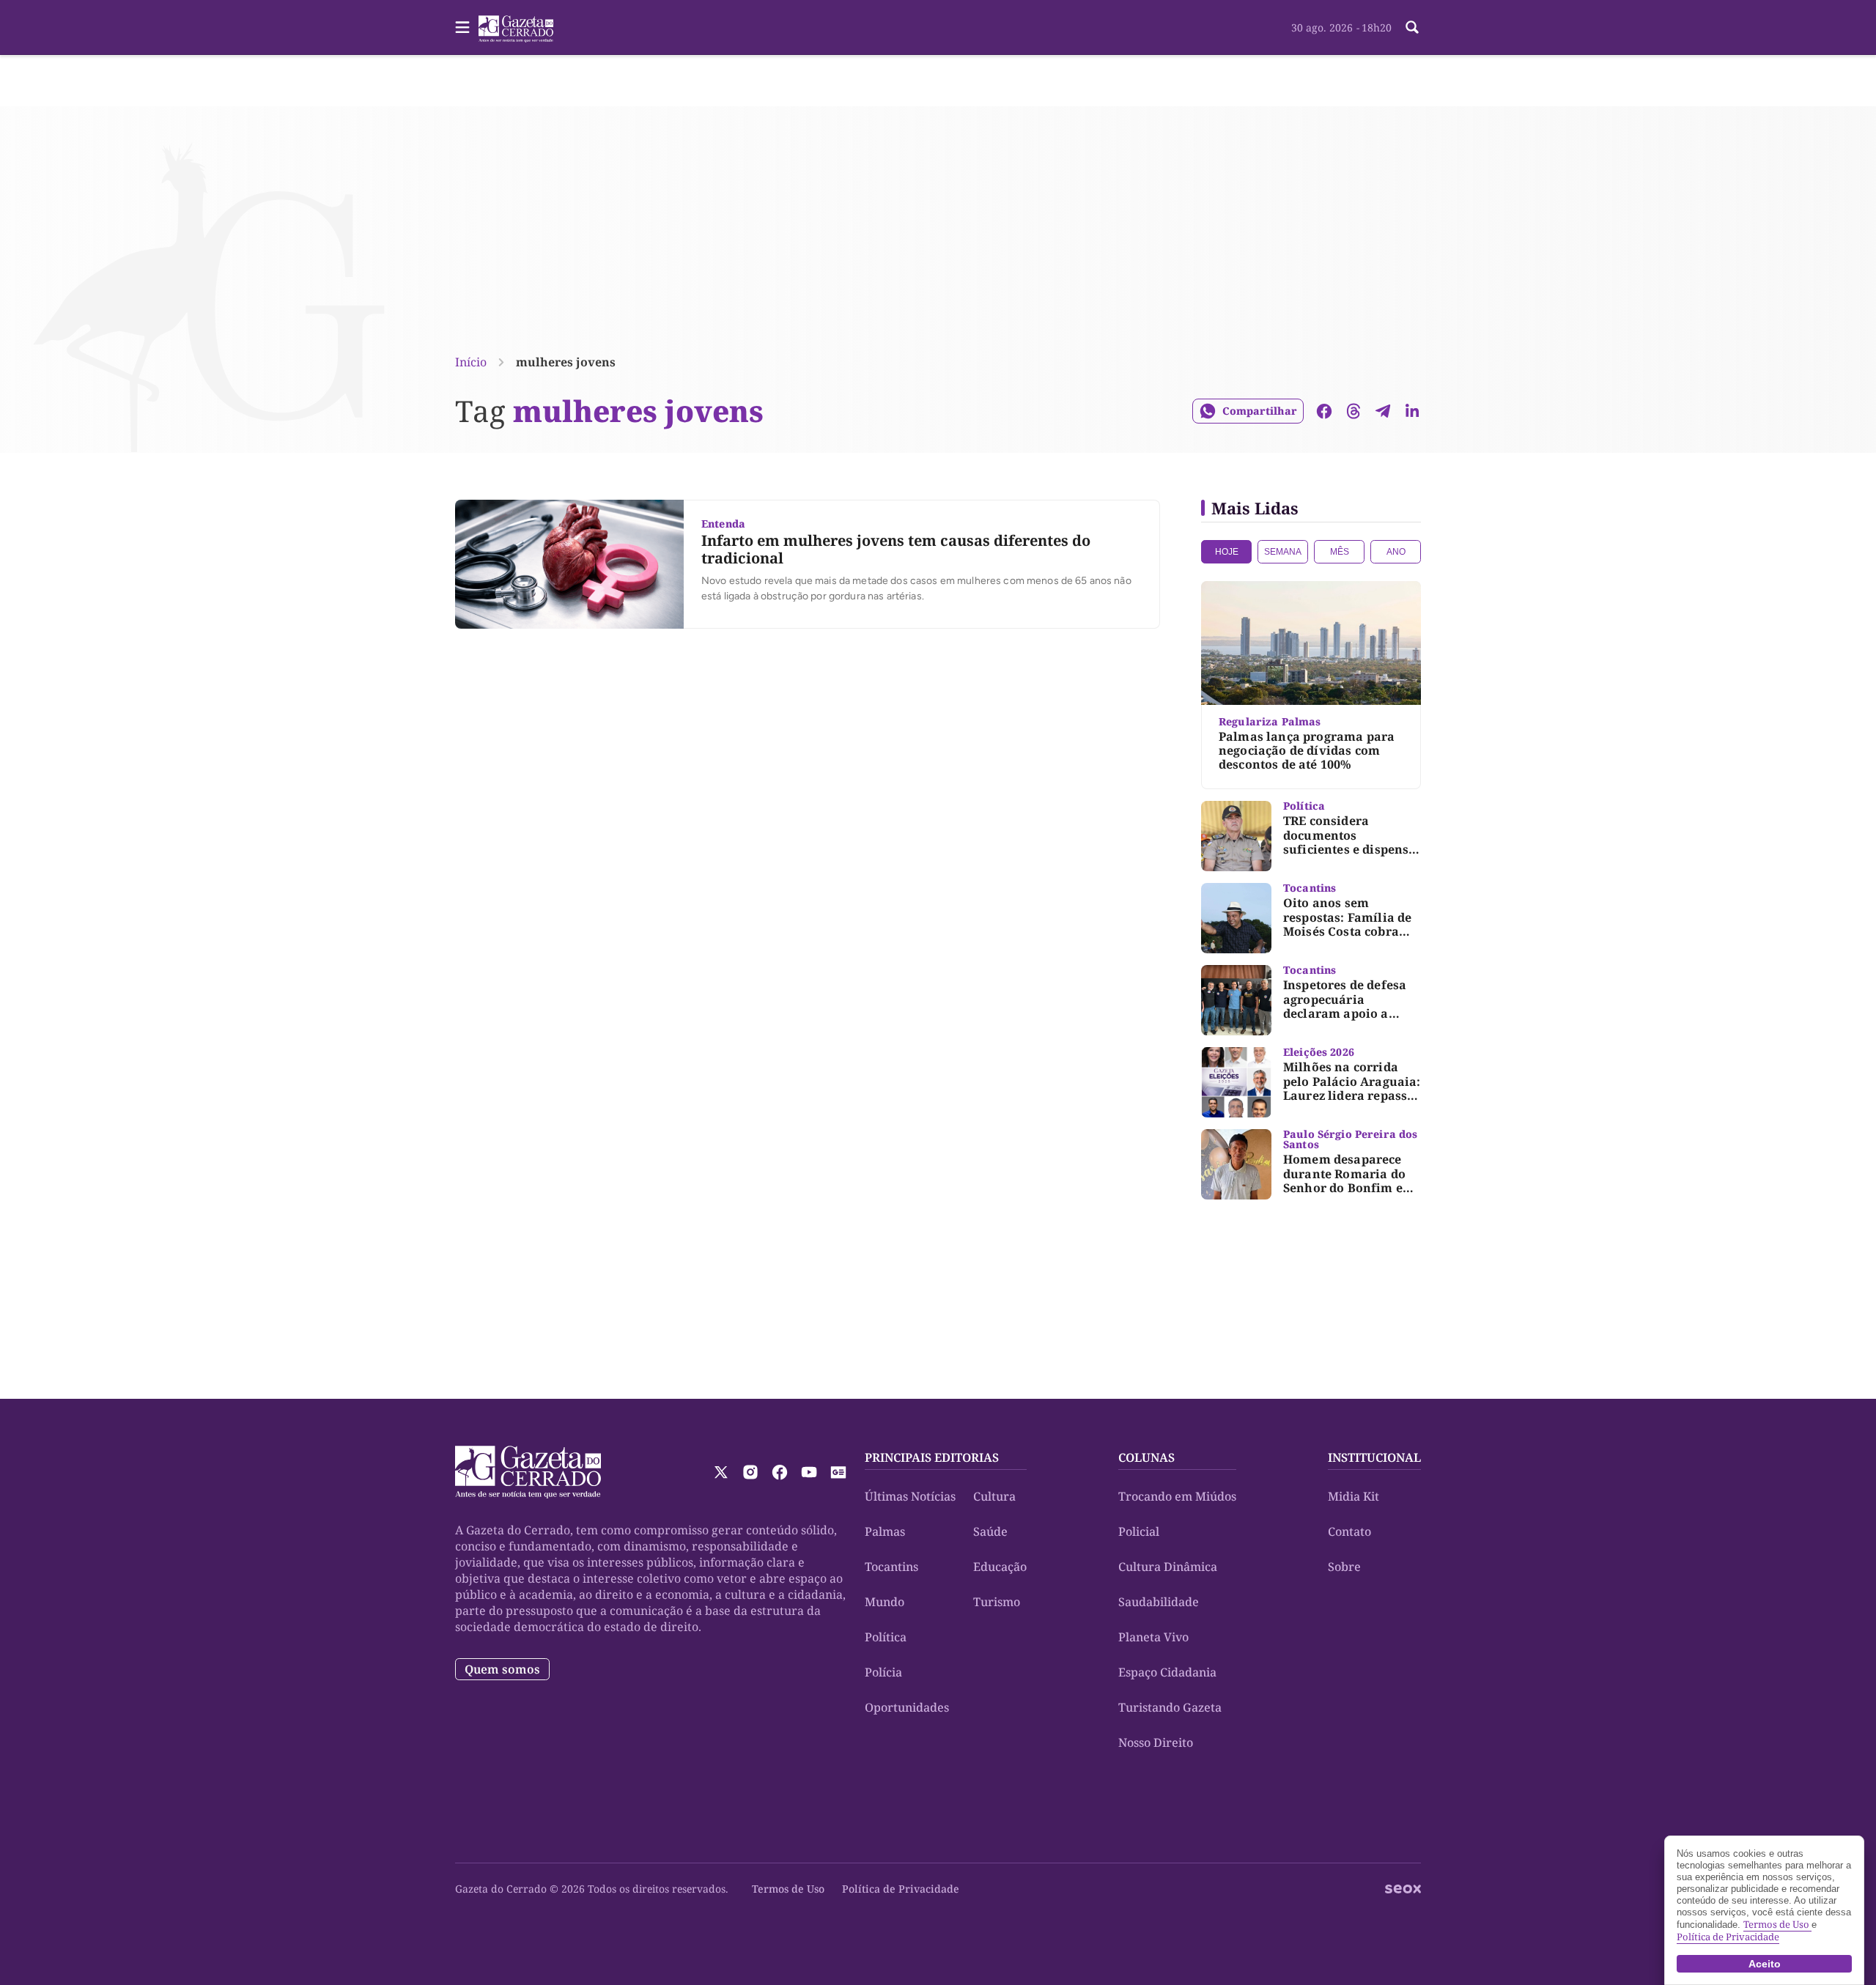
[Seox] (1403, 1889)
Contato (1349, 1531)
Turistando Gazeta (1170, 1707)
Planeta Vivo (1153, 1637)
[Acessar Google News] (838, 1472)
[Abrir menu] (462, 27)
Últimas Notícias (910, 1496)
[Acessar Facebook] (780, 1472)
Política (886, 1637)
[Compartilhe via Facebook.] (1324, 411)
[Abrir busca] (1412, 27)
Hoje (1227, 552)
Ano (1396, 552)
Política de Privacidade (901, 1889)
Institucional (1374, 1457)
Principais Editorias (932, 1457)
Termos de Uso (788, 1889)
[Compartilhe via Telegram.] (1383, 411)
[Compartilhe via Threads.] (1354, 411)
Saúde (990, 1531)
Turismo (997, 1602)
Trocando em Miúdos (1177, 1496)
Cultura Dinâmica (1168, 1567)
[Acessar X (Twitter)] (721, 1472)
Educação (1000, 1567)
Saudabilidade (1159, 1602)
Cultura (994, 1496)
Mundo (885, 1602)
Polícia (883, 1672)
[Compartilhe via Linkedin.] (1412, 411)
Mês (1340, 552)
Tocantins (891, 1567)
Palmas (885, 1531)
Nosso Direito (1156, 1742)
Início (471, 362)
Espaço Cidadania (1167, 1672)
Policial (1139, 1531)
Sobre (1344, 1567)
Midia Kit (1354, 1496)
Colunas (1146, 1457)
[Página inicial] (528, 1472)
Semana (1283, 552)
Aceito (1765, 1964)
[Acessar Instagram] (750, 1472)
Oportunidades (907, 1707)
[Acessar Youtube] (809, 1472)
